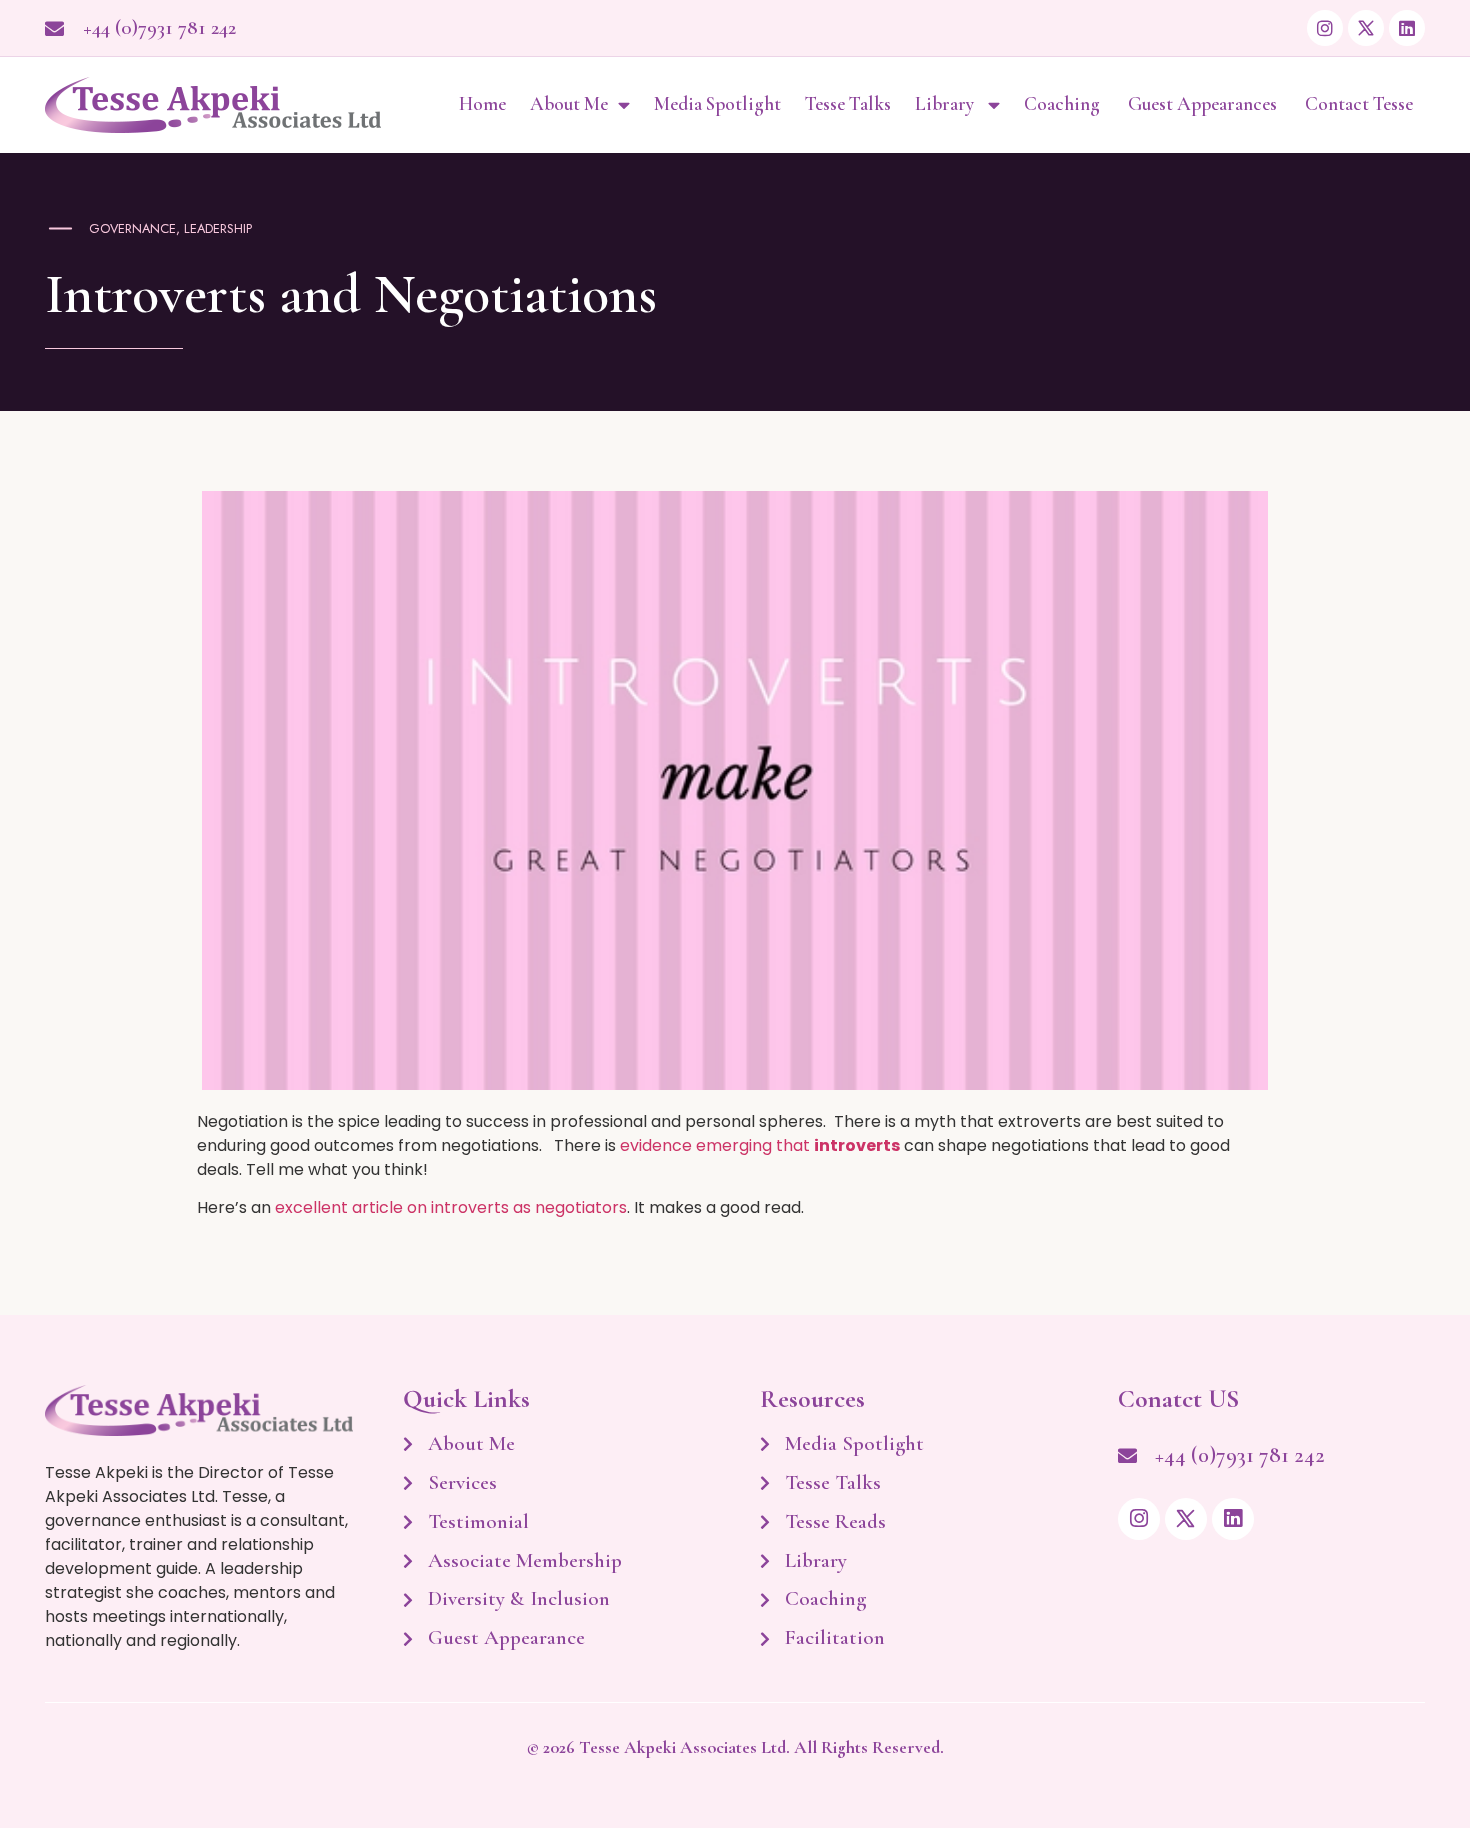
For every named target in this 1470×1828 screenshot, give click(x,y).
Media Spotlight (717, 104)
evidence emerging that (760, 1145)
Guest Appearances (1204, 104)
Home (482, 104)
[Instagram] (1325, 28)
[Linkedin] (1407, 28)
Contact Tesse (1359, 104)
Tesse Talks (848, 104)
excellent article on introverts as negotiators (451, 1207)
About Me (569, 104)
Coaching (1064, 104)
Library (946, 104)
